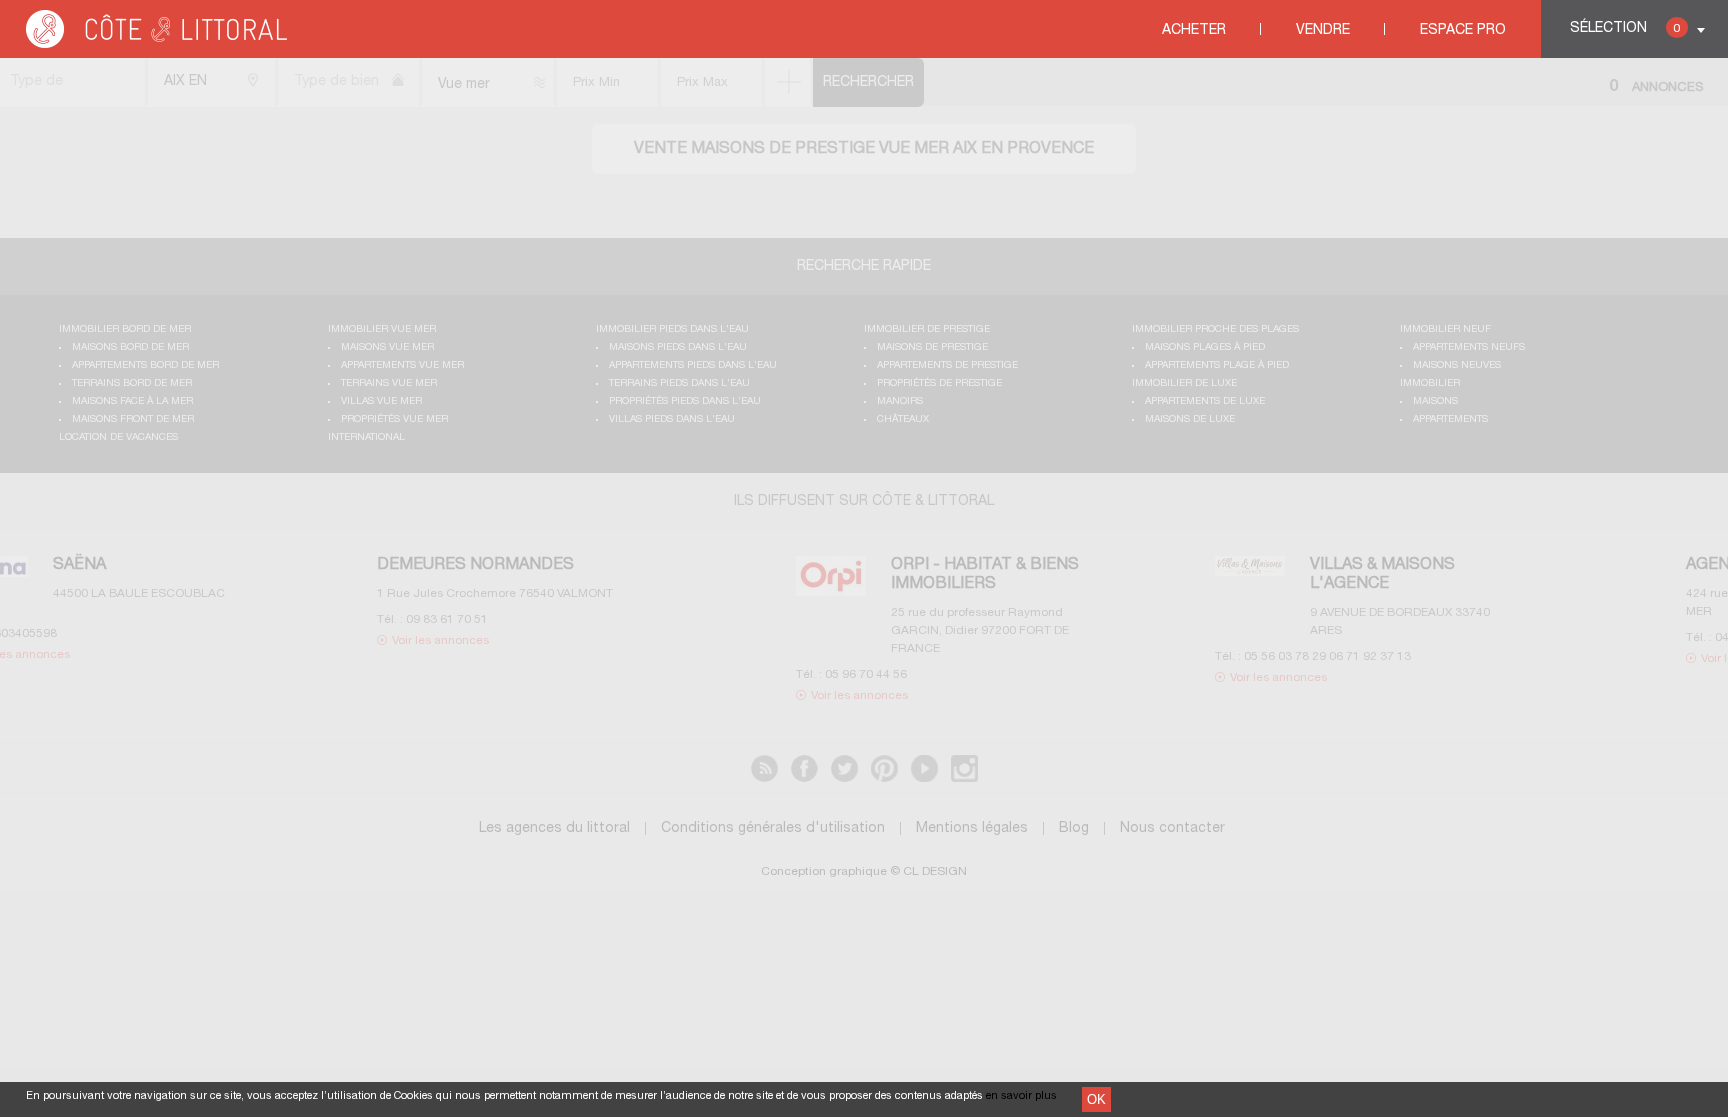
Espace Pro (1463, 30)
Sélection (1625, 28)
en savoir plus (1021, 1096)
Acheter (1194, 30)
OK (1096, 1099)
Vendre (1323, 30)
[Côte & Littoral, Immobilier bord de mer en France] (158, 44)
